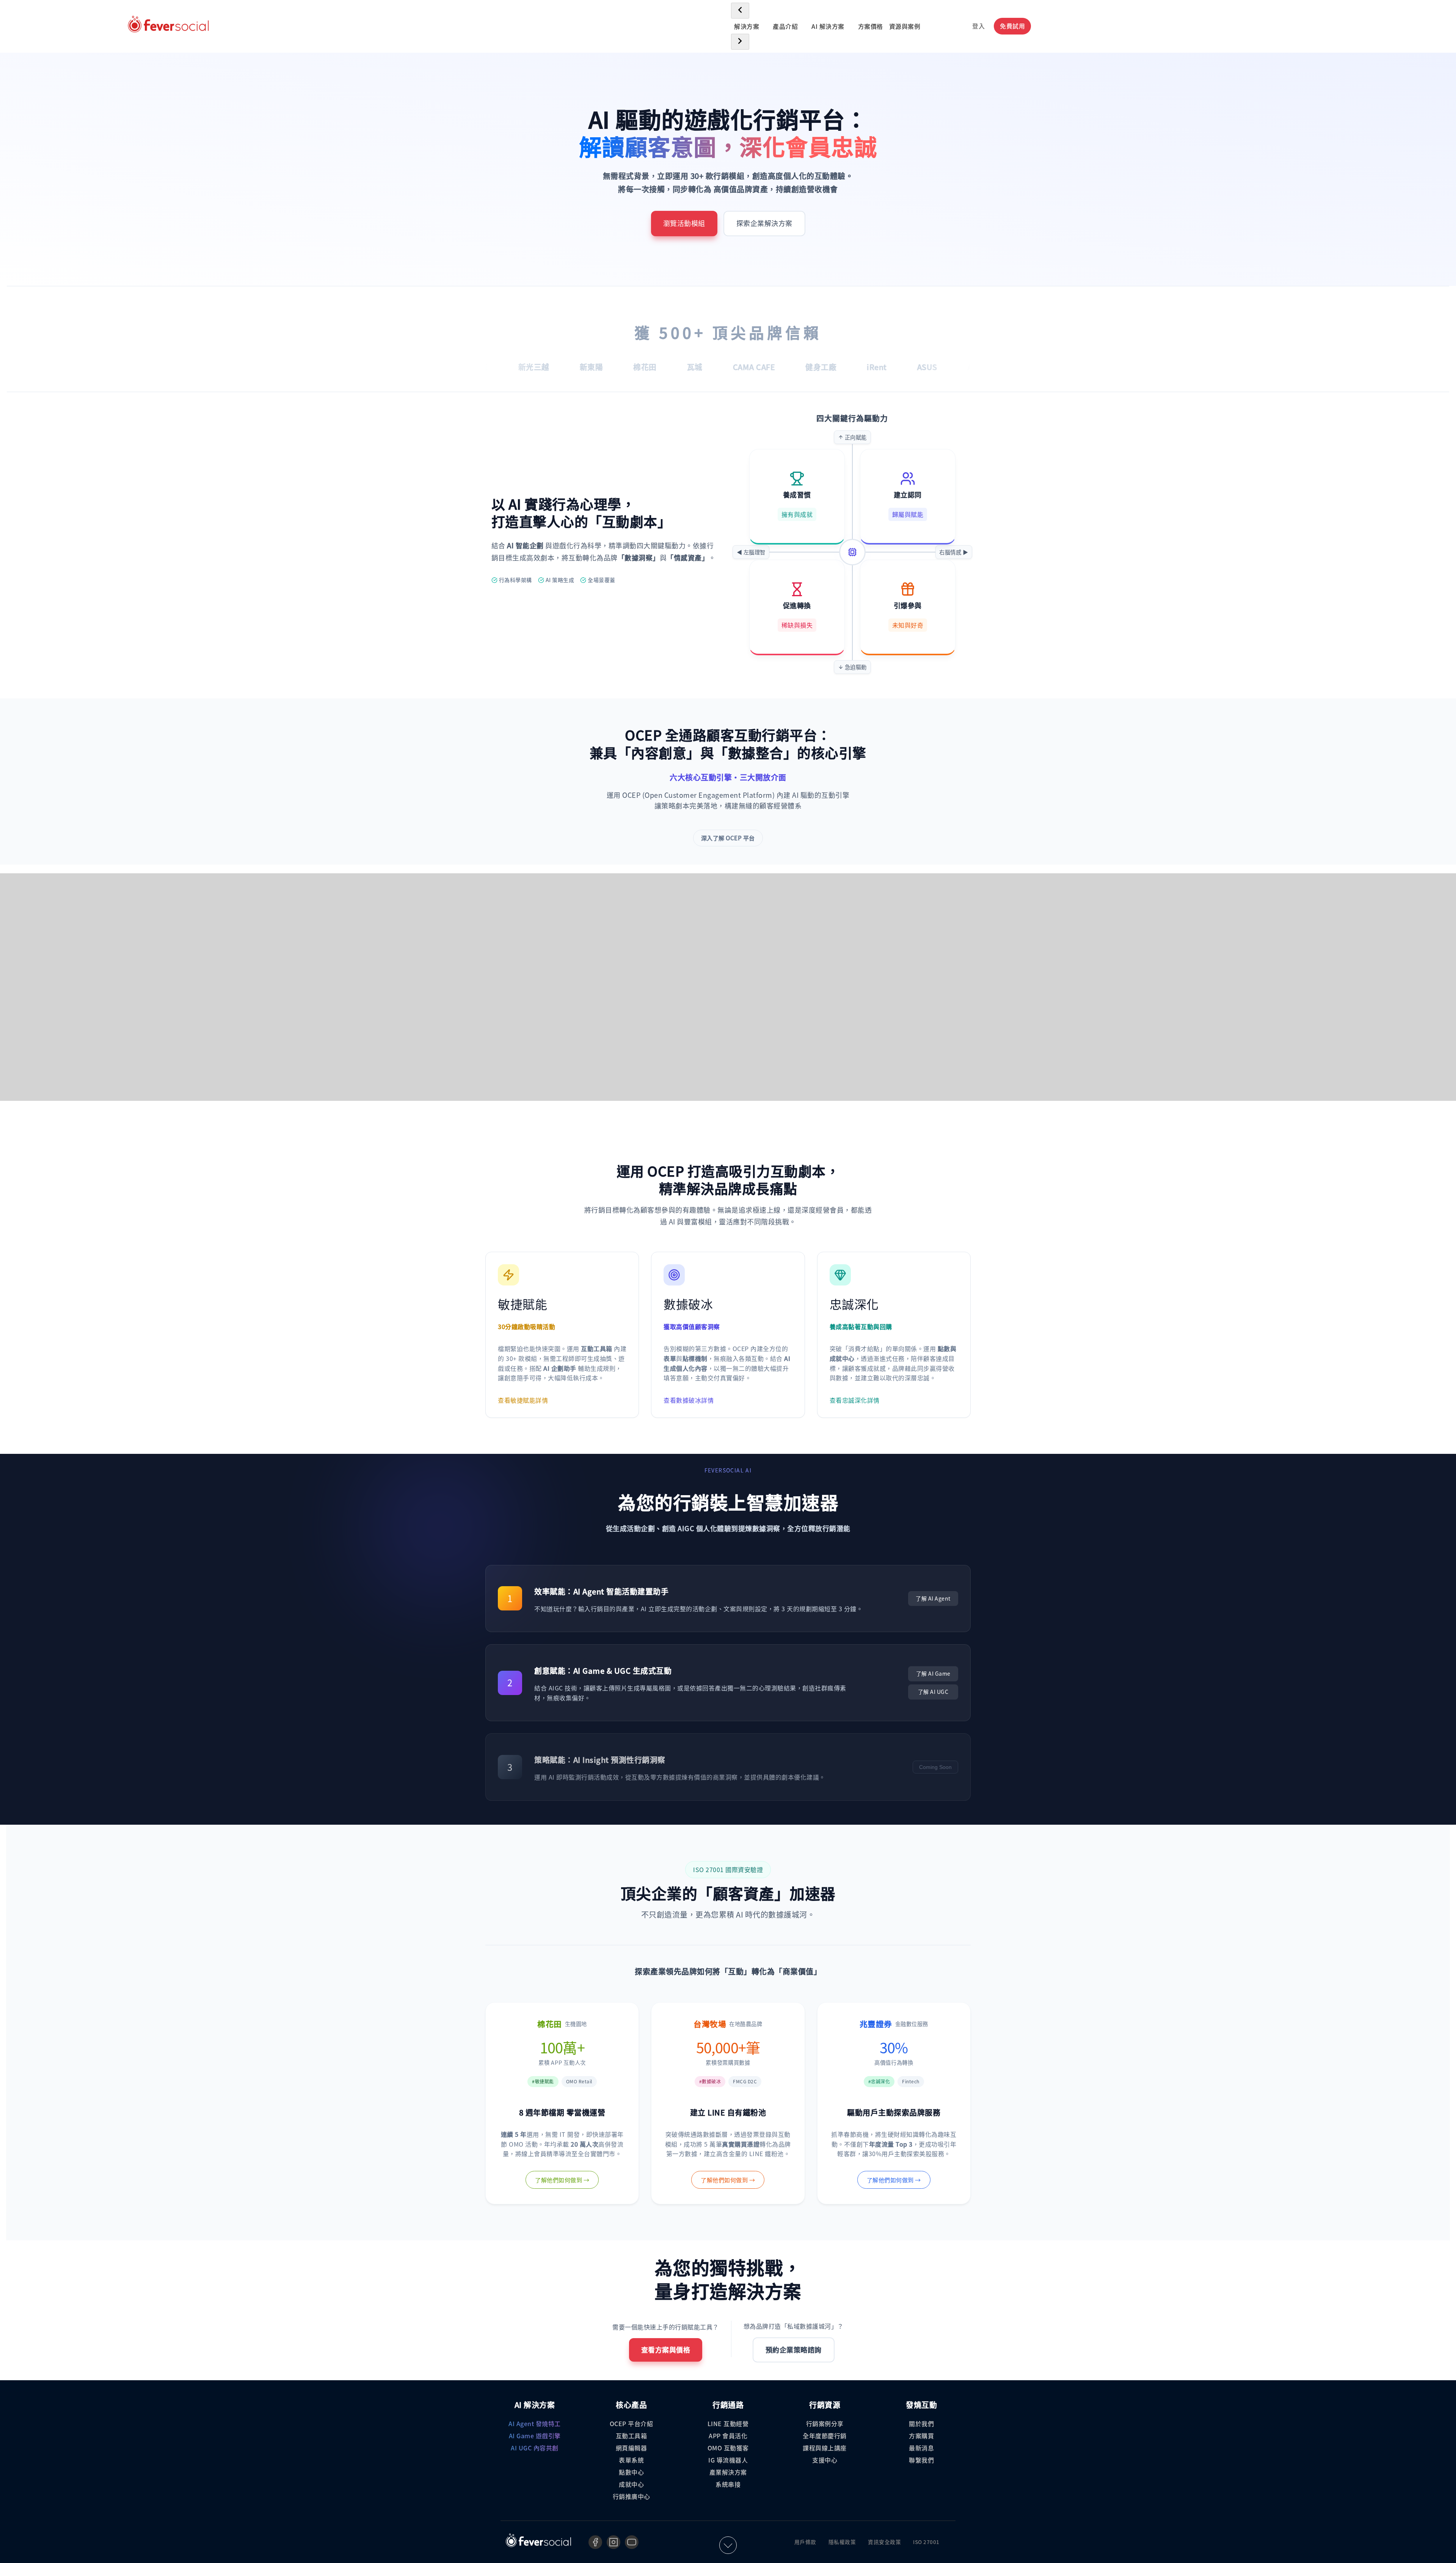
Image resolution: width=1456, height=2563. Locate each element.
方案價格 (871, 26)
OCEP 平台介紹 (632, 2423)
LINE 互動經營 (728, 2423)
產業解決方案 (728, 2472)
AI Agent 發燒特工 (535, 2423)
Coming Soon (935, 1767)
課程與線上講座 (825, 2448)
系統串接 (728, 2484)
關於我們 (921, 2423)
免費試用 (1012, 26)
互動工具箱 (632, 2436)
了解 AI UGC (933, 1692)
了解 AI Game (933, 1673)
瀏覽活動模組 (684, 223)
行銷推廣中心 (632, 2496)
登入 (978, 26)
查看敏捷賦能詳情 (523, 1400)
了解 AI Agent (933, 1598)
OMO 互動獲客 (728, 2448)
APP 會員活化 (728, 2436)
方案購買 (921, 2436)
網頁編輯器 (632, 2448)
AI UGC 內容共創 (535, 2448)
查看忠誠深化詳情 (855, 1400)
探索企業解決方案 (764, 223)
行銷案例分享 (825, 2423)
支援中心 (825, 2460)
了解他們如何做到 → (562, 2180)
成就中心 (631, 2484)
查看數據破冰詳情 (689, 1400)
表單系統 (631, 2460)
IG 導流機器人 (728, 2460)
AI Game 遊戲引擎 (535, 2436)
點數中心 (631, 2472)
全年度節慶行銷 (825, 2436)
